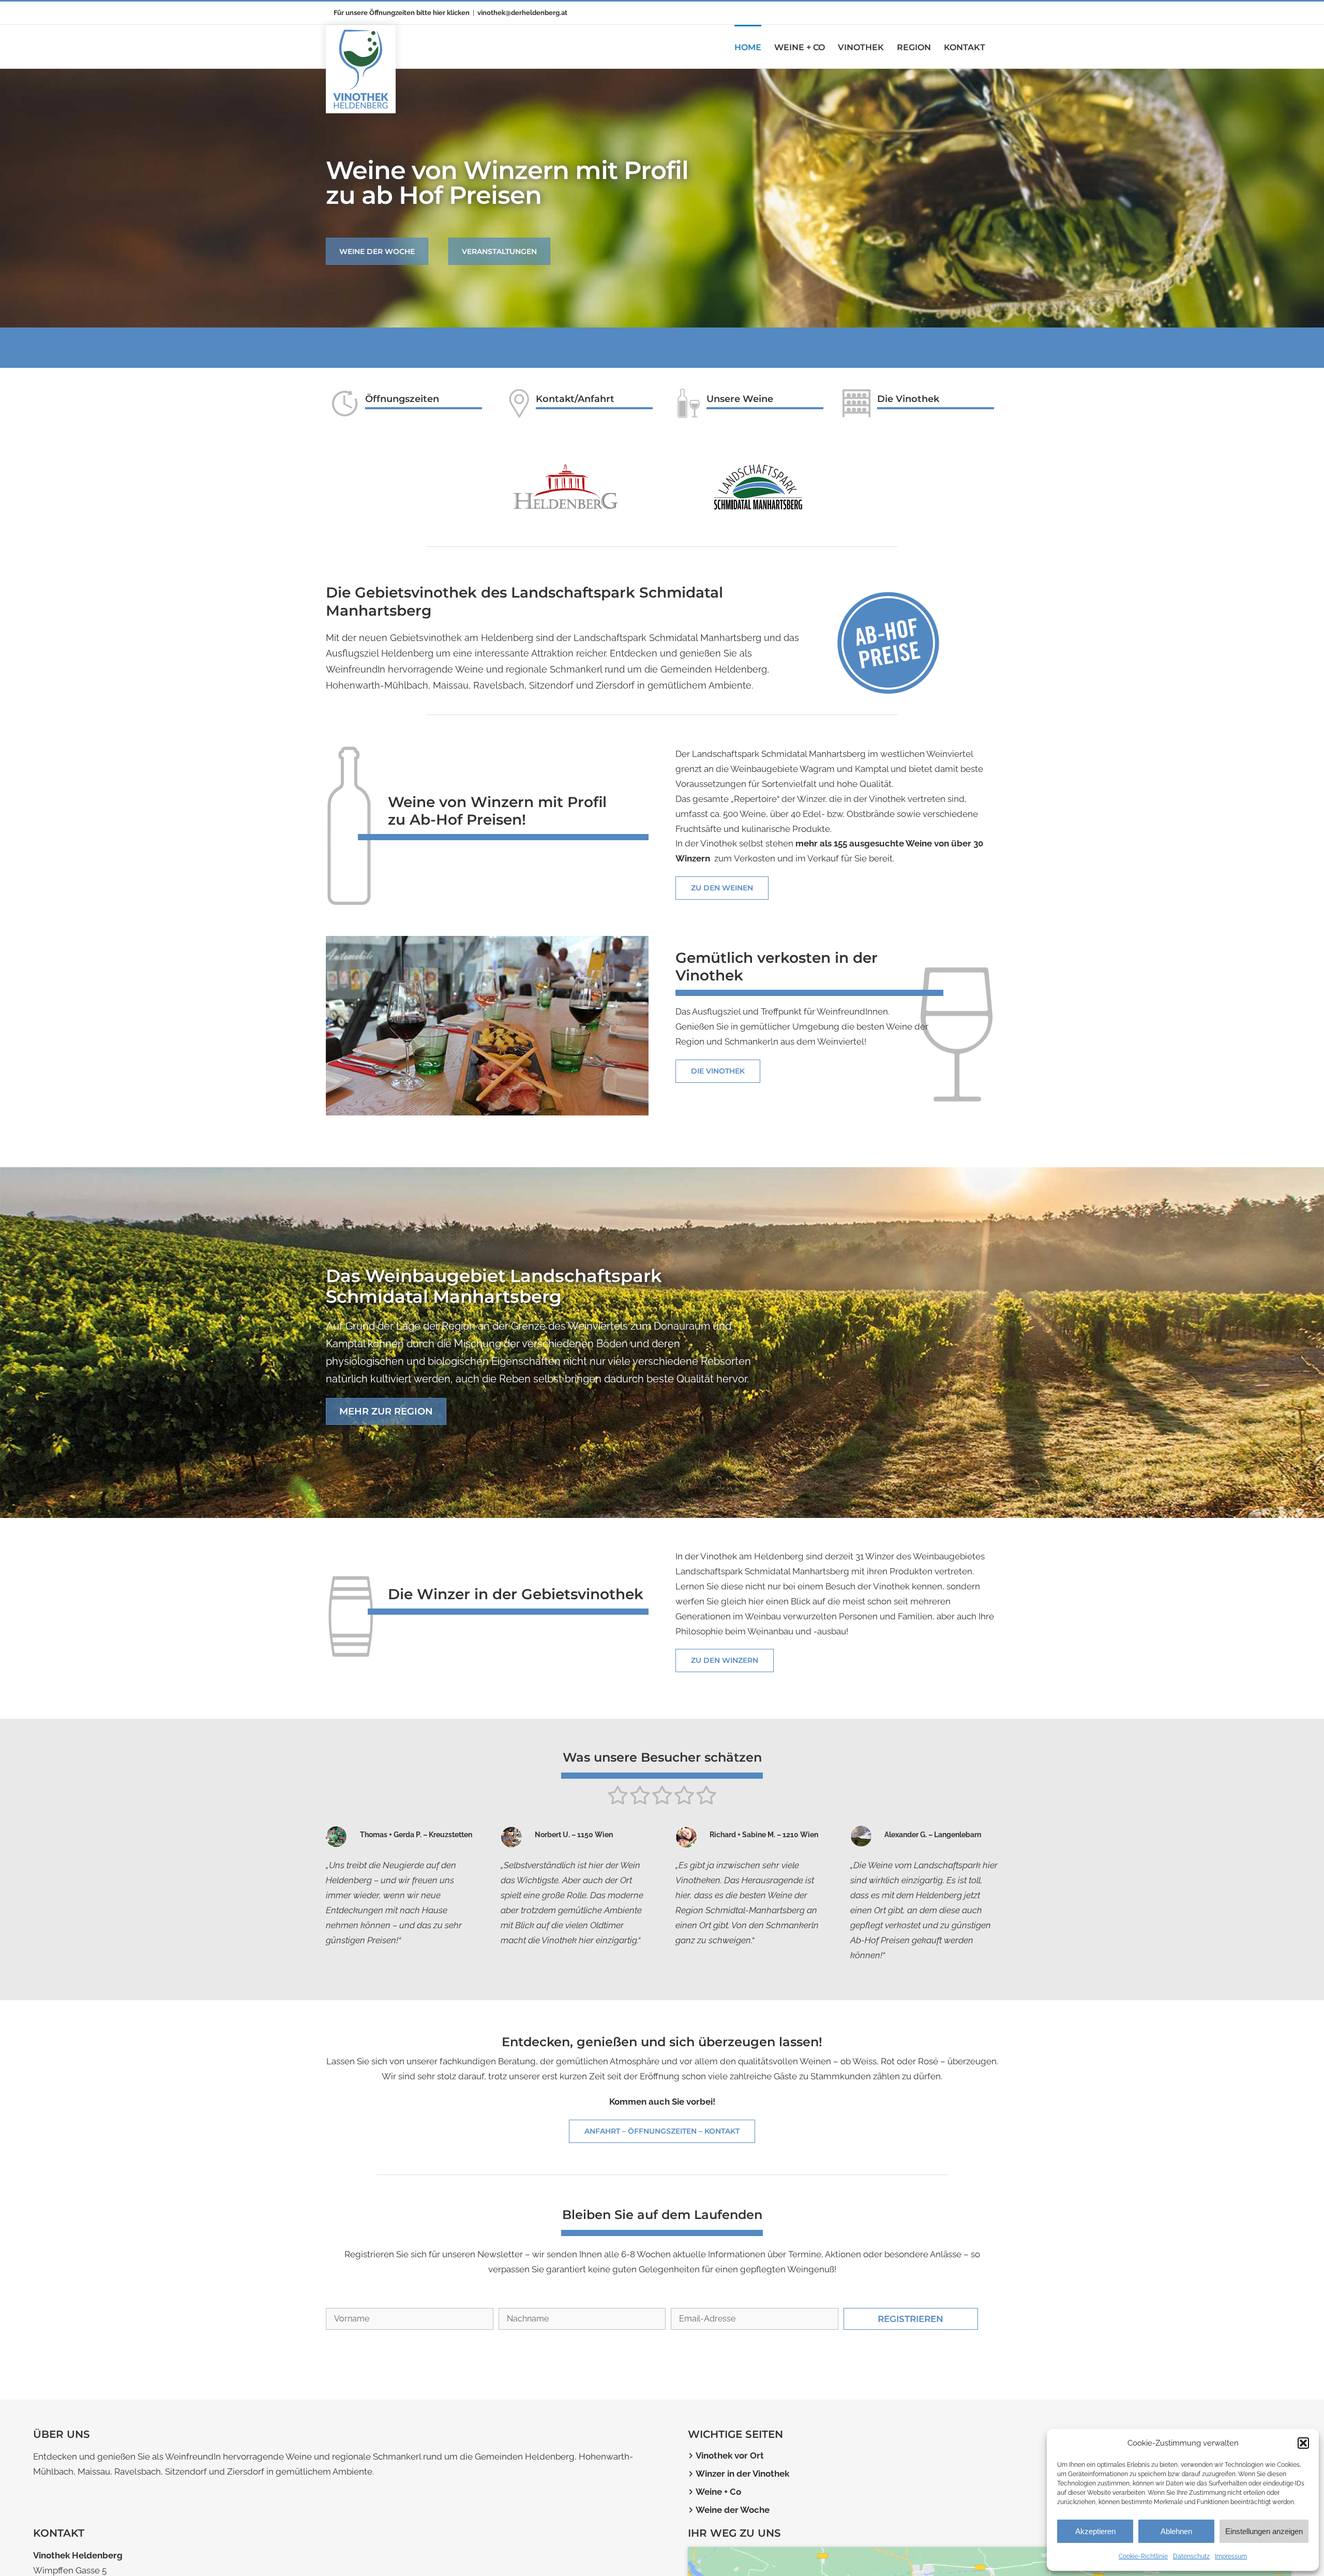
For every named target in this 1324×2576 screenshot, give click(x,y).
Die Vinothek (908, 399)
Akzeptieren (1095, 2531)
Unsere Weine (740, 399)
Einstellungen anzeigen (1264, 2531)
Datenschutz (1191, 2556)
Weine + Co (718, 2502)
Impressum (1231, 2556)
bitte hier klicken (443, 13)
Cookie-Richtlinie (1143, 2556)
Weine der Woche (733, 2520)
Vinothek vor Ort (730, 2466)
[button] (1303, 2443)
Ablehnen (1176, 2531)
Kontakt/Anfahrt (575, 399)
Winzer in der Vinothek (742, 2484)
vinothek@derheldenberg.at (522, 13)
